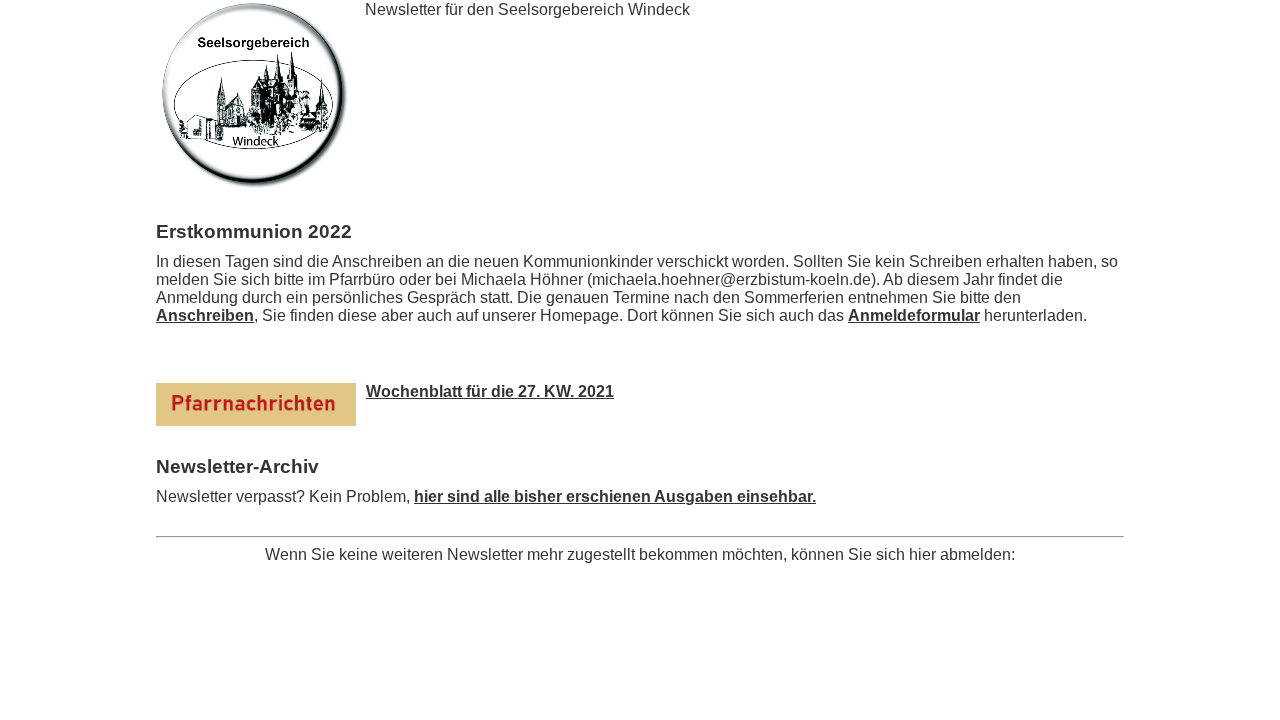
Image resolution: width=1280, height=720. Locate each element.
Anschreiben (205, 315)
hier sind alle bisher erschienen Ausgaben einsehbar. (615, 496)
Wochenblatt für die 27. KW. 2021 (490, 391)
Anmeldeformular (914, 315)
